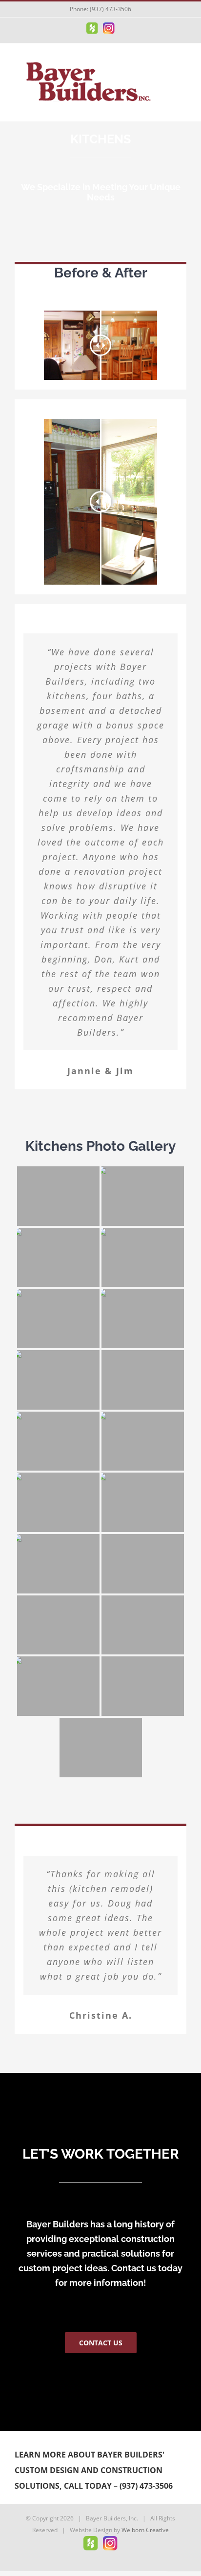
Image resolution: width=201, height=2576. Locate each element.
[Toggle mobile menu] (182, 69)
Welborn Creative (145, 2530)
